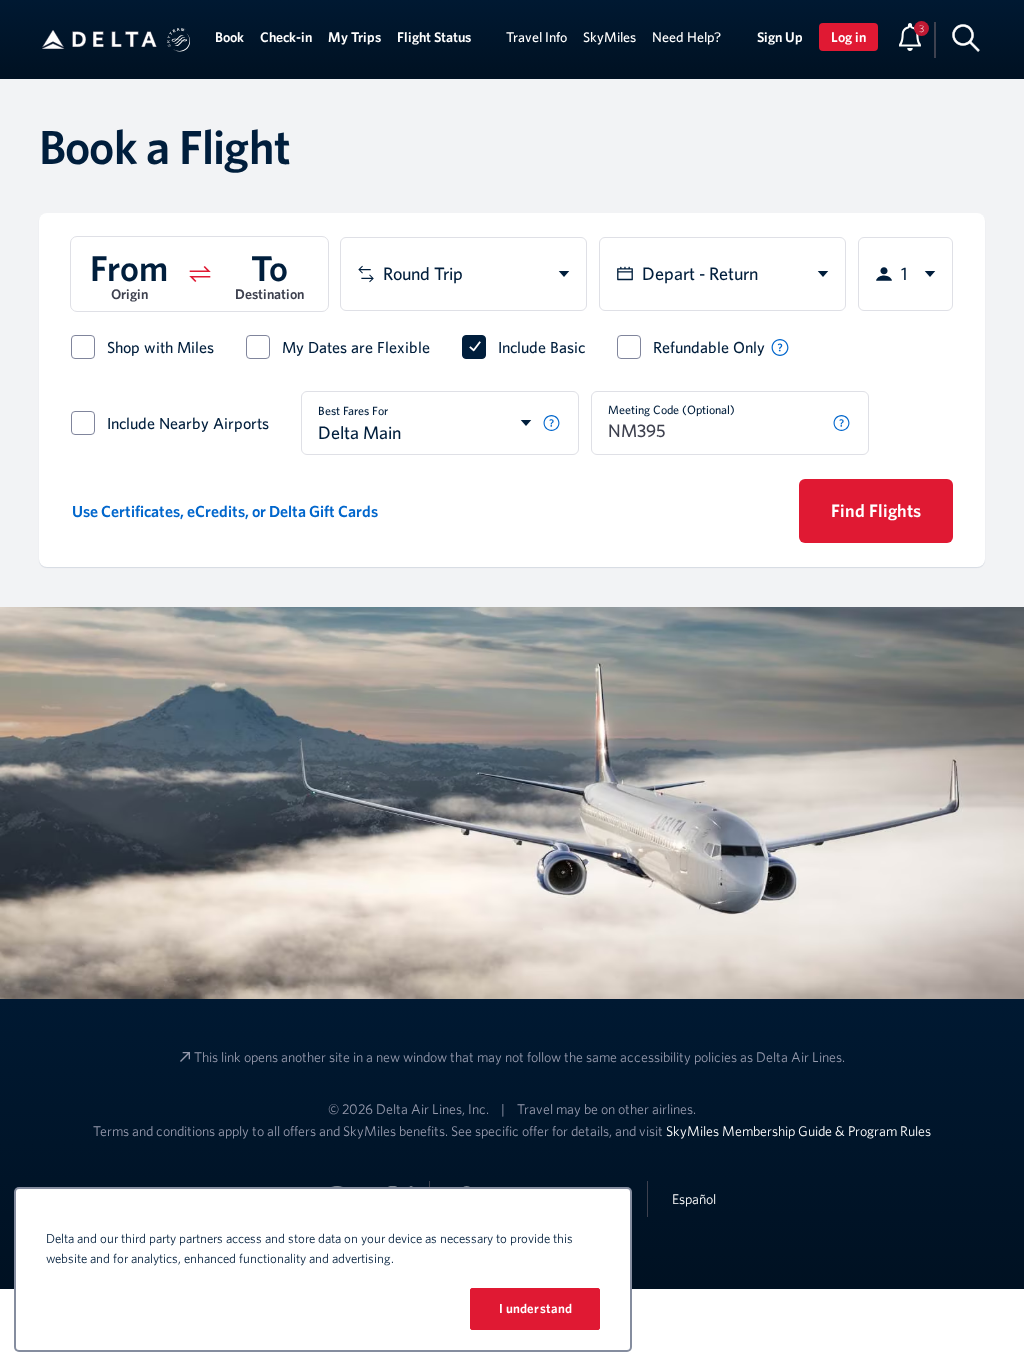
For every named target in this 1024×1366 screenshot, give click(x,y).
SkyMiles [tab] (609, 37)
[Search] (966, 37)
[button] (179, 40)
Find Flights (876, 510)
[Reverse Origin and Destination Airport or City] (200, 274)
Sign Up (780, 37)
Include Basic (541, 347)
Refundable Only (709, 347)
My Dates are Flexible (356, 347)
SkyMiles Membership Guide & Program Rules (798, 1131)
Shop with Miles (160, 347)
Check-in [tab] (286, 37)
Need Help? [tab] (686, 37)
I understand (536, 1308)
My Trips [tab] (354, 37)
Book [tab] (229, 37)
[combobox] (463, 274)
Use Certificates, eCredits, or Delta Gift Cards (225, 511)
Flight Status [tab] (434, 37)
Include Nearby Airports (188, 423)
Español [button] (694, 1198)
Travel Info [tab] (536, 37)
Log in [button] (848, 37)
